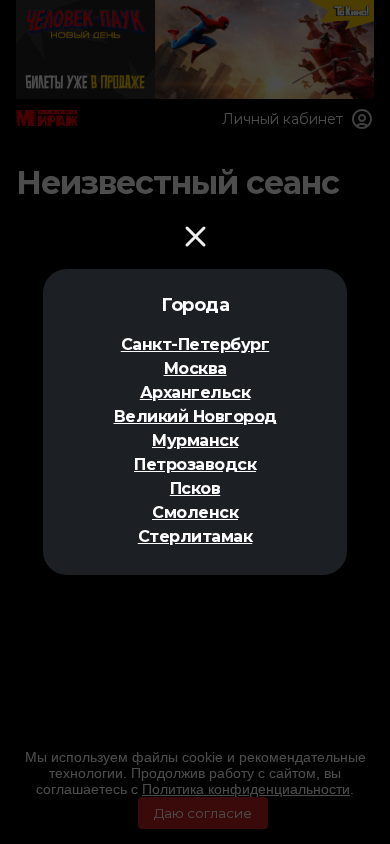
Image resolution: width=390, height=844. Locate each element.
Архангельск (195, 392)
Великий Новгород (195, 416)
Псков (195, 488)
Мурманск (195, 440)
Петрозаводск (195, 464)
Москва (195, 368)
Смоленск (195, 512)
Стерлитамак (195, 536)
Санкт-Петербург (195, 344)
